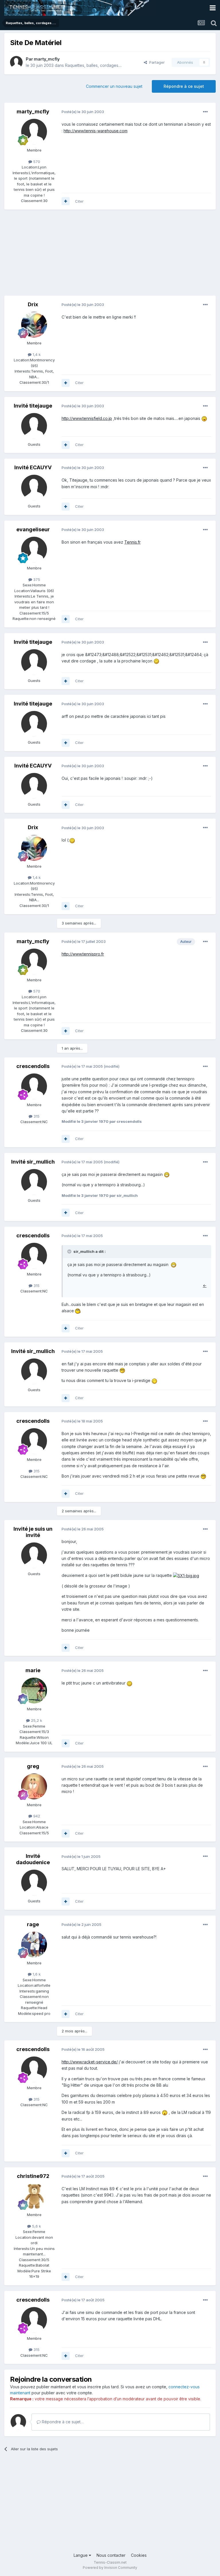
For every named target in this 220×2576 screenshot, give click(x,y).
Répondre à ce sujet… (62, 2422)
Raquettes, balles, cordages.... (93, 65)
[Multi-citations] (66, 201)
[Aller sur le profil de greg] (34, 1786)
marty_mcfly (47, 59)
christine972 (33, 2176)
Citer (79, 201)
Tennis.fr (132, 542)
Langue (81, 2555)
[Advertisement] (71, 255)
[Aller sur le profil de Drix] (34, 325)
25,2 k (36, 1720)
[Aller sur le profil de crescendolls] (34, 1086)
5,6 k (36, 2226)
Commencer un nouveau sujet (114, 86)
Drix (33, 304)
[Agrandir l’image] (204, 418)
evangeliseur (33, 529)
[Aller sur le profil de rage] (34, 1945)
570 (36, 162)
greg (33, 1766)
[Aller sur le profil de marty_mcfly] (16, 62)
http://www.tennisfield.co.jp (87, 418)
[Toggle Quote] (70, 1251)
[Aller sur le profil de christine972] (34, 2196)
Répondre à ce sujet (184, 86)
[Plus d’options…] (205, 112)
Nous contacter (111, 2555)
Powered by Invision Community (110, 2568)
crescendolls (33, 1066)
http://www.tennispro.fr (83, 954)
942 (36, 1816)
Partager (156, 62)
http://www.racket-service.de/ (90, 2062)
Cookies (139, 2555)
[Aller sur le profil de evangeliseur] (34, 550)
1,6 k (36, 1974)
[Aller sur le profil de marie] (34, 1691)
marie (33, 1670)
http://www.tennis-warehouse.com (96, 131)
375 (36, 579)
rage (33, 1924)
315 (36, 1116)
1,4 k (36, 354)
